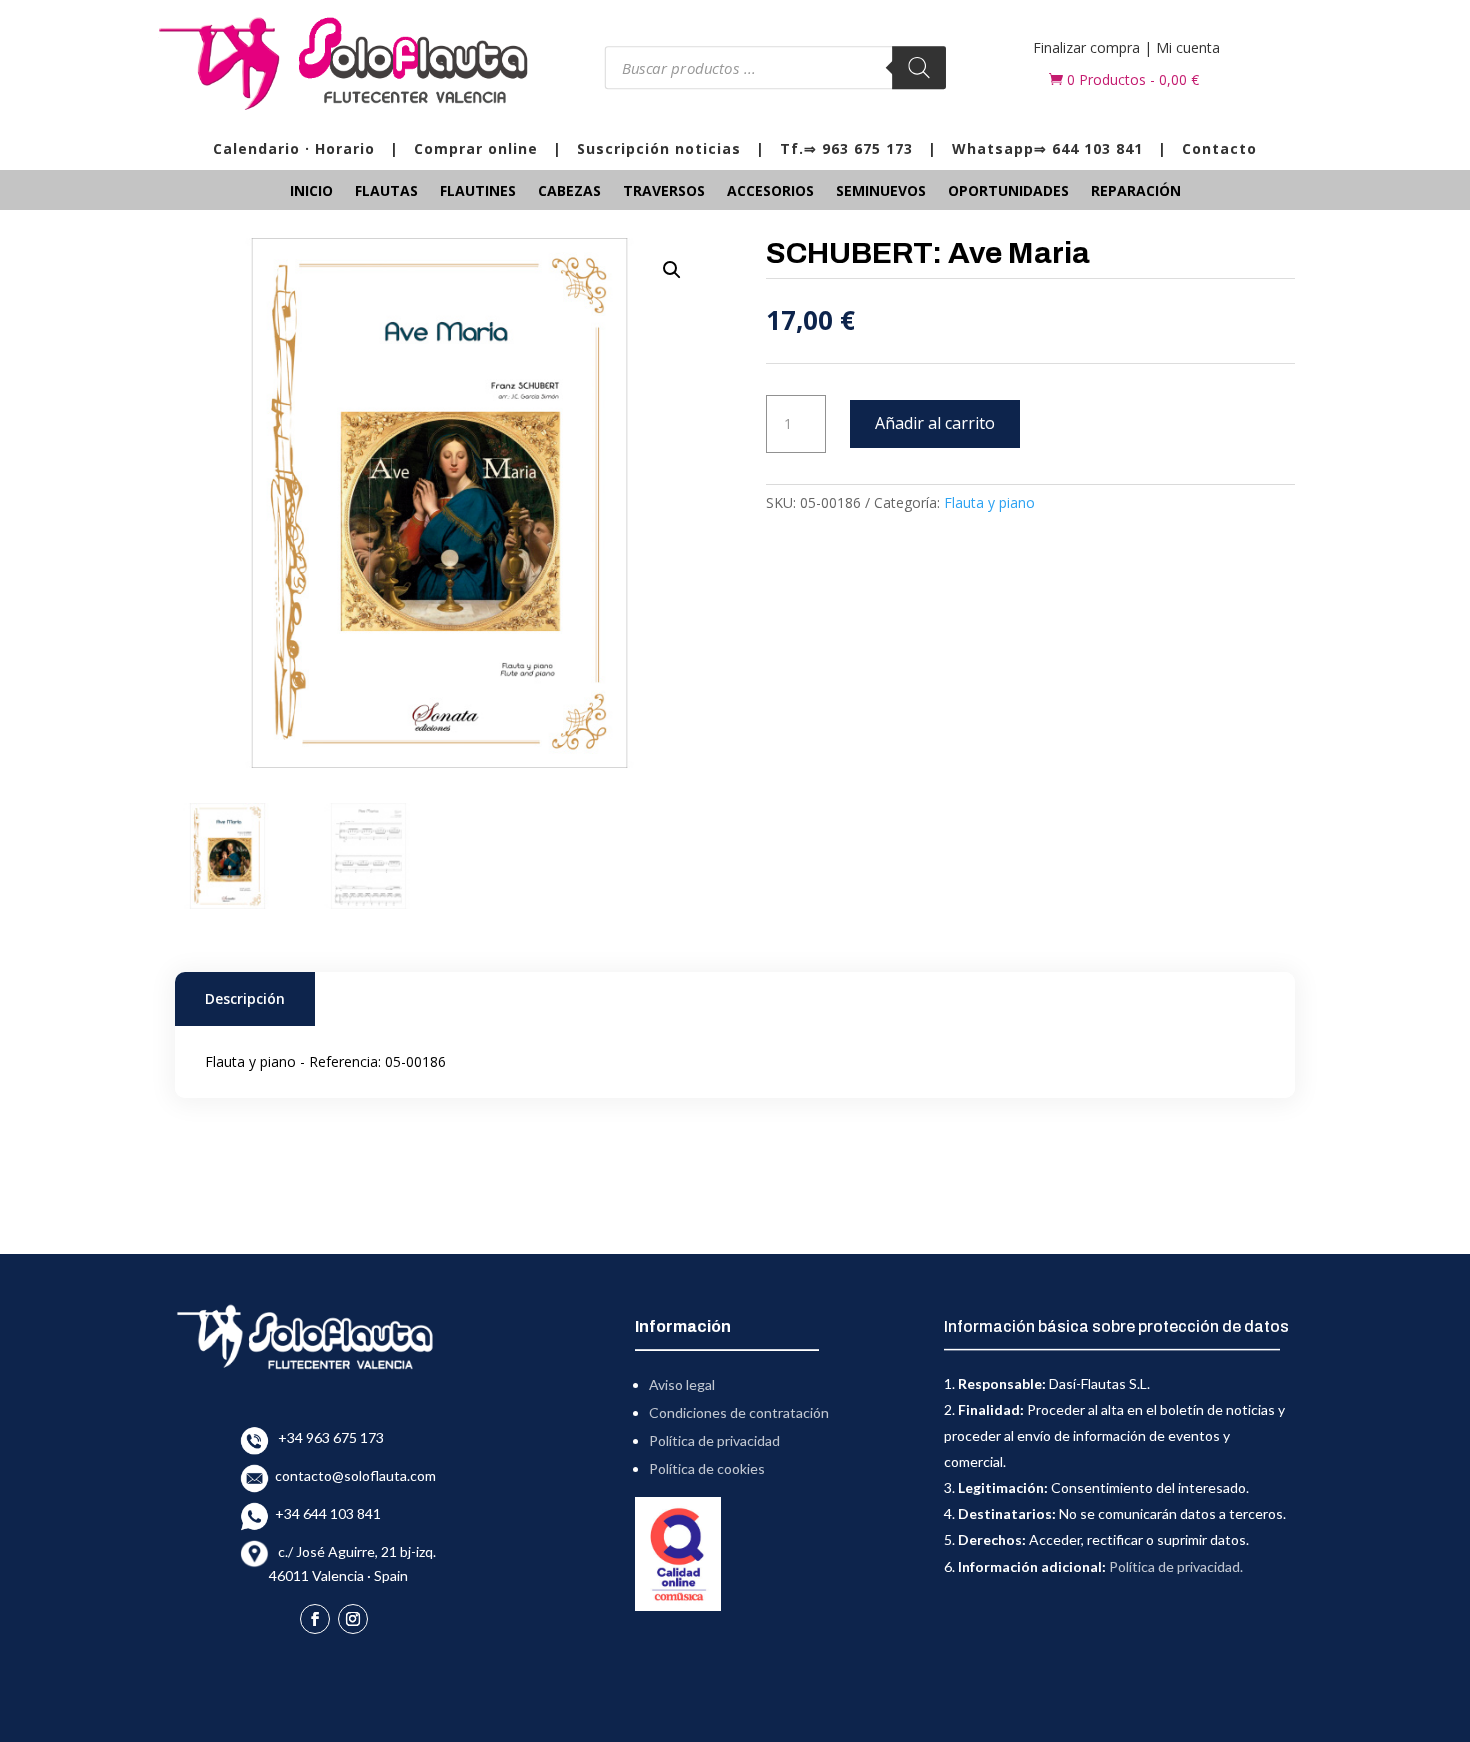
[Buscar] (919, 67)
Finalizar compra (1086, 47)
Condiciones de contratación (739, 1412)
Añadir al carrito (935, 423)
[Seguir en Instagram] (353, 1619)
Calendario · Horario (294, 148)
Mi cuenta (1188, 47)
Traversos (664, 192)
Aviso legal (682, 1384)
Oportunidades (1008, 192)
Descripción (245, 998)
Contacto (1219, 148)
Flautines (478, 192)
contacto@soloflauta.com (352, 1475)
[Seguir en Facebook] (315, 1619)
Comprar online (476, 148)
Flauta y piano (989, 502)
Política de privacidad (714, 1440)
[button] (672, 270)
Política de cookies (707, 1468)
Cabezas (569, 192)
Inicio (311, 192)
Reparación (1136, 192)
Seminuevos (881, 192)
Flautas (386, 192)
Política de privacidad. (1176, 1566)
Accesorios (770, 192)
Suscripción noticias (659, 148)
